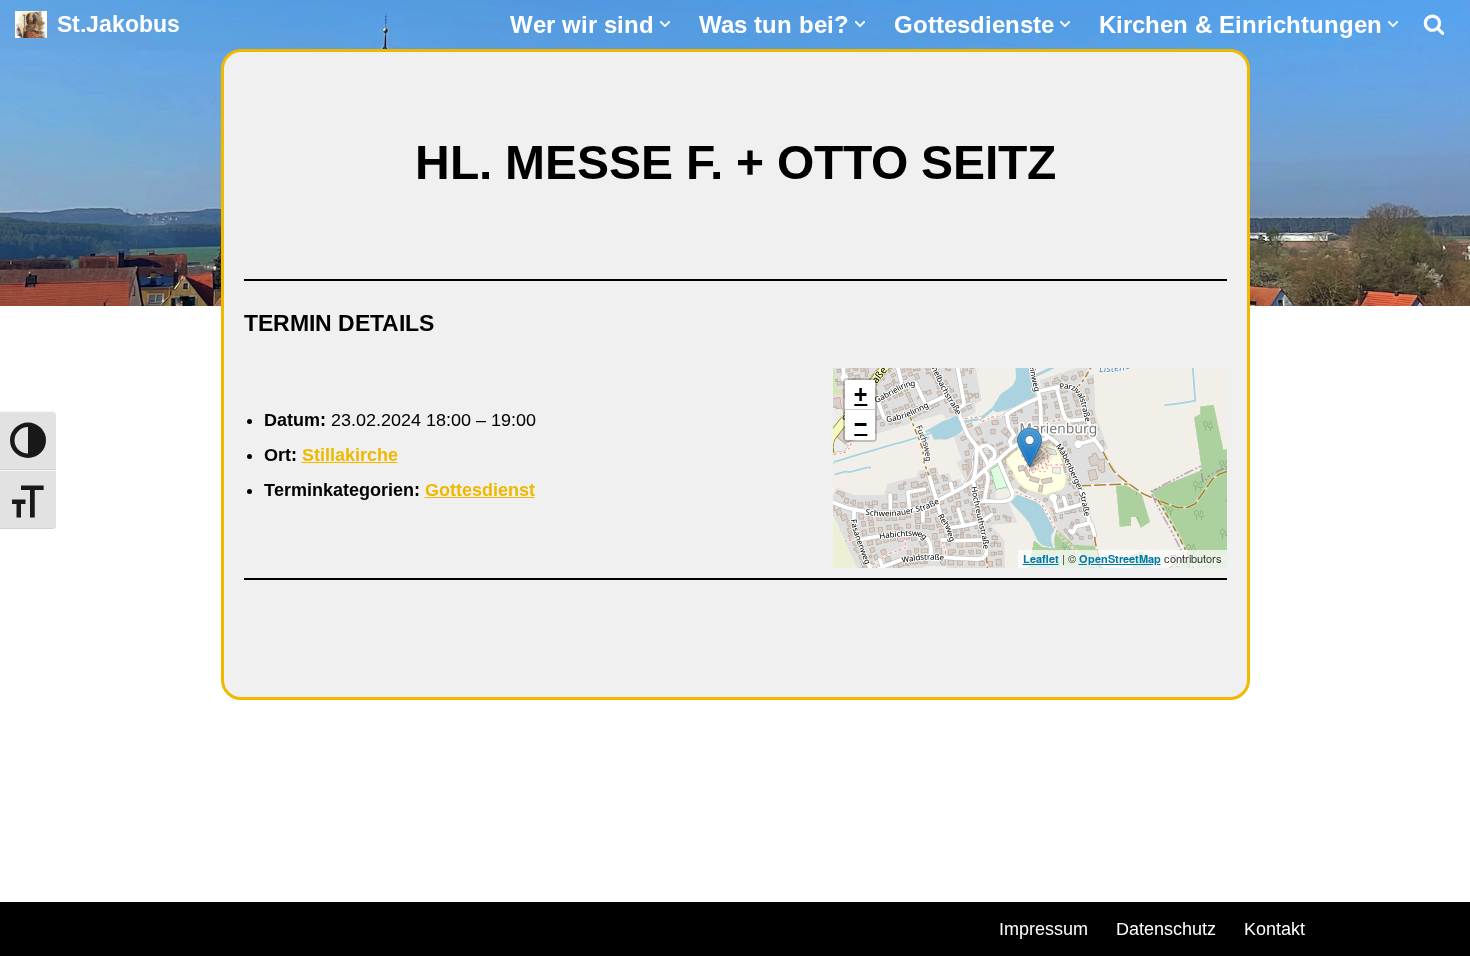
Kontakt (1274, 929)
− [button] (860, 424)
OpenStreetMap (1120, 558)
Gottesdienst (480, 490)
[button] (665, 24)
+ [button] (860, 394)
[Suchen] (1434, 24)
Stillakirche (350, 455)
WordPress (242, 926)
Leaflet (1041, 558)
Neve (36, 926)
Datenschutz (1166, 929)
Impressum (1043, 929)
